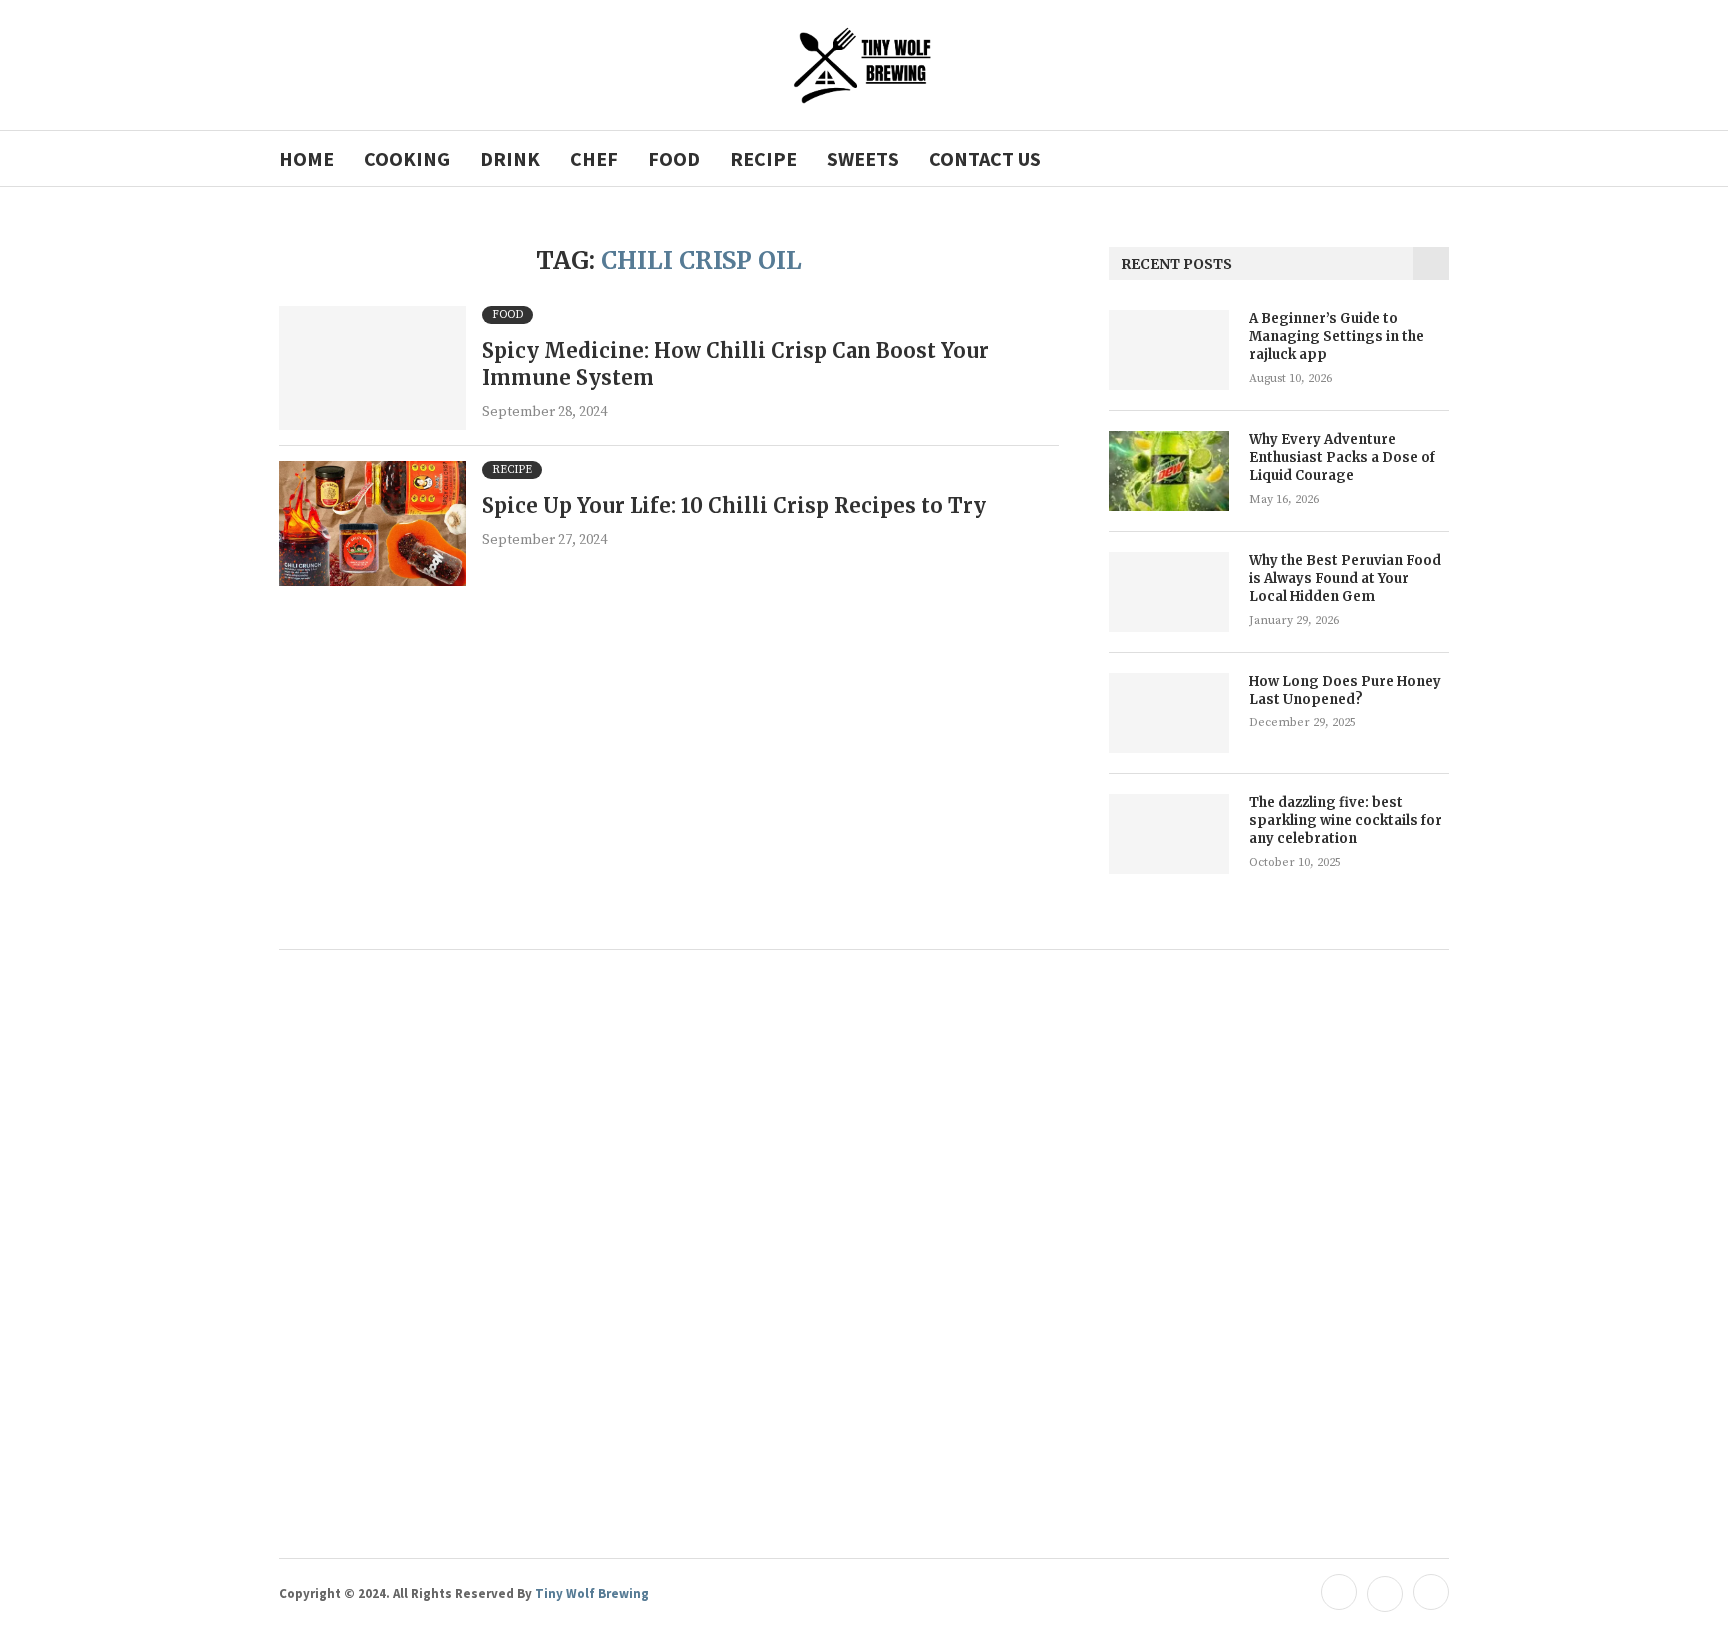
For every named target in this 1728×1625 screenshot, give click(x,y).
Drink (510, 158)
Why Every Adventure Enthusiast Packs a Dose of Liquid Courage (1342, 457)
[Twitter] (1385, 1593)
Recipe (763, 158)
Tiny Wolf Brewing (590, 1593)
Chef (594, 158)
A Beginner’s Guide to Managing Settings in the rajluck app (1336, 336)
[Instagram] (1428, 1593)
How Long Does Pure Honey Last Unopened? (1345, 690)
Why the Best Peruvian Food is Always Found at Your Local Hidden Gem (1345, 578)
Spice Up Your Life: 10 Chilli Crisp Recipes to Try (734, 505)
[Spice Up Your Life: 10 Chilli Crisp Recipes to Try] (372, 523)
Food (674, 158)
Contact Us (985, 158)
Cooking (407, 158)
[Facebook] (1339, 1593)
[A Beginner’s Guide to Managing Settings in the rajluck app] (1169, 350)
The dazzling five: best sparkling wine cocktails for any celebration (1345, 820)
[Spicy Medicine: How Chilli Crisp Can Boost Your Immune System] (372, 368)
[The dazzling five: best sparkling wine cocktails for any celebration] (1169, 834)
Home (306, 158)
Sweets (863, 158)
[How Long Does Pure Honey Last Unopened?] (1169, 713)
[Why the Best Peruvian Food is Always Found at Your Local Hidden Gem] (1169, 592)
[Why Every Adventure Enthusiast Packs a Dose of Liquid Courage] (1169, 471)
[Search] (1439, 158)
